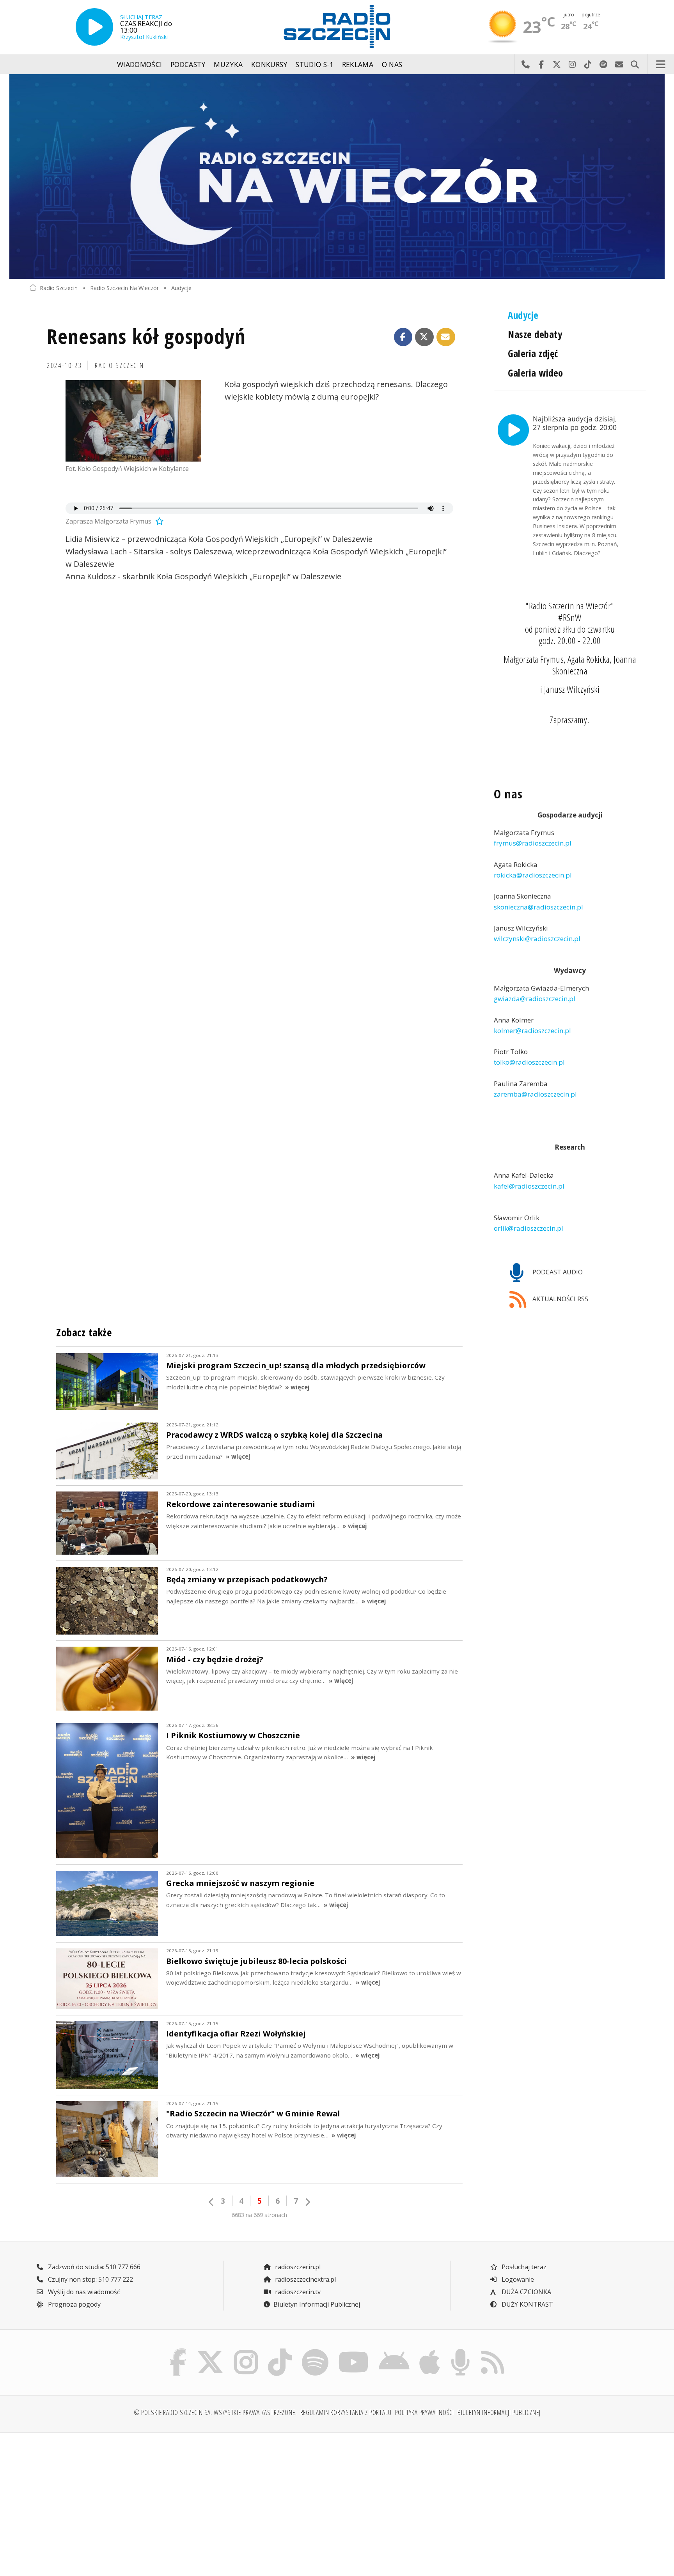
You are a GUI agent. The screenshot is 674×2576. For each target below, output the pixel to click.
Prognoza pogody (74, 2304)
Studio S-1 (315, 64)
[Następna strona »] (307, 2202)
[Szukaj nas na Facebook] (178, 2351)
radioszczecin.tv (297, 2292)
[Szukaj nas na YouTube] (354, 2351)
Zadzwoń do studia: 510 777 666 (93, 2267)
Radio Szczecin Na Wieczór (124, 287)
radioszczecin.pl (297, 2267)
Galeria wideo (535, 373)
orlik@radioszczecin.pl (529, 1228)
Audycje (181, 287)
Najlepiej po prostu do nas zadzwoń (525, 64)
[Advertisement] (104, 2500)
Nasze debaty (535, 334)
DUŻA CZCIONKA (526, 2292)
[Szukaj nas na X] (210, 2351)
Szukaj (635, 64)
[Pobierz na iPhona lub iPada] (430, 2351)
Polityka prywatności (425, 2412)
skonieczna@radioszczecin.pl (538, 907)
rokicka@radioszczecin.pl (533, 875)
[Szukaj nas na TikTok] (280, 2351)
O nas (392, 64)
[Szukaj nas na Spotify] (315, 2351)
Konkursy (269, 64)
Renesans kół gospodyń (146, 336)
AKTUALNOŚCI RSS (560, 1299)
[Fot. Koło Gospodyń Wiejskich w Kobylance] (133, 421)
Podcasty (188, 64)
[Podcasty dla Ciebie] (460, 2351)
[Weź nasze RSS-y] (492, 2351)
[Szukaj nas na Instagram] (246, 2351)
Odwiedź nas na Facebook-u (541, 64)
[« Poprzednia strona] (211, 2202)
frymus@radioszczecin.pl (533, 843)
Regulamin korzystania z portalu (346, 2412)
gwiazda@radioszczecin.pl (535, 999)
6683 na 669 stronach (259, 2215)
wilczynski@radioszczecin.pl (537, 939)
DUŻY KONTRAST (527, 2304)
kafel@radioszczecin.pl (529, 1186)
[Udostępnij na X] (424, 337)
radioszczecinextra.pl (305, 2279)
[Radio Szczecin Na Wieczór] (337, 176)
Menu (661, 64)
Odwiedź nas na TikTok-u (588, 64)
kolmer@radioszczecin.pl (532, 1031)
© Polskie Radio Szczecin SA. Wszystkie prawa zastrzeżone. (215, 2412)
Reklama (358, 64)
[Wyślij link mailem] (446, 337)
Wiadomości (140, 64)
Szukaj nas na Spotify (603, 64)
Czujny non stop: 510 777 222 (90, 2279)
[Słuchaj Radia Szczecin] (94, 27)
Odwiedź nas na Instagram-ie (572, 64)
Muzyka (228, 64)
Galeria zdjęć (533, 353)
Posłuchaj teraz (523, 2267)
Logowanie (517, 2279)
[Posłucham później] (158, 521)
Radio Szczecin (59, 287)
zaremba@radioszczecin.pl (535, 1094)
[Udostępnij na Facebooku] (403, 337)
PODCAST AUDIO (557, 1272)
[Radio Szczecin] (337, 27)
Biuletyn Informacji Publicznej (317, 2304)
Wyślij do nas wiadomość (619, 64)
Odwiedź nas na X (557, 64)
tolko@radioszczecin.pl (529, 1062)
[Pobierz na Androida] (394, 2351)
